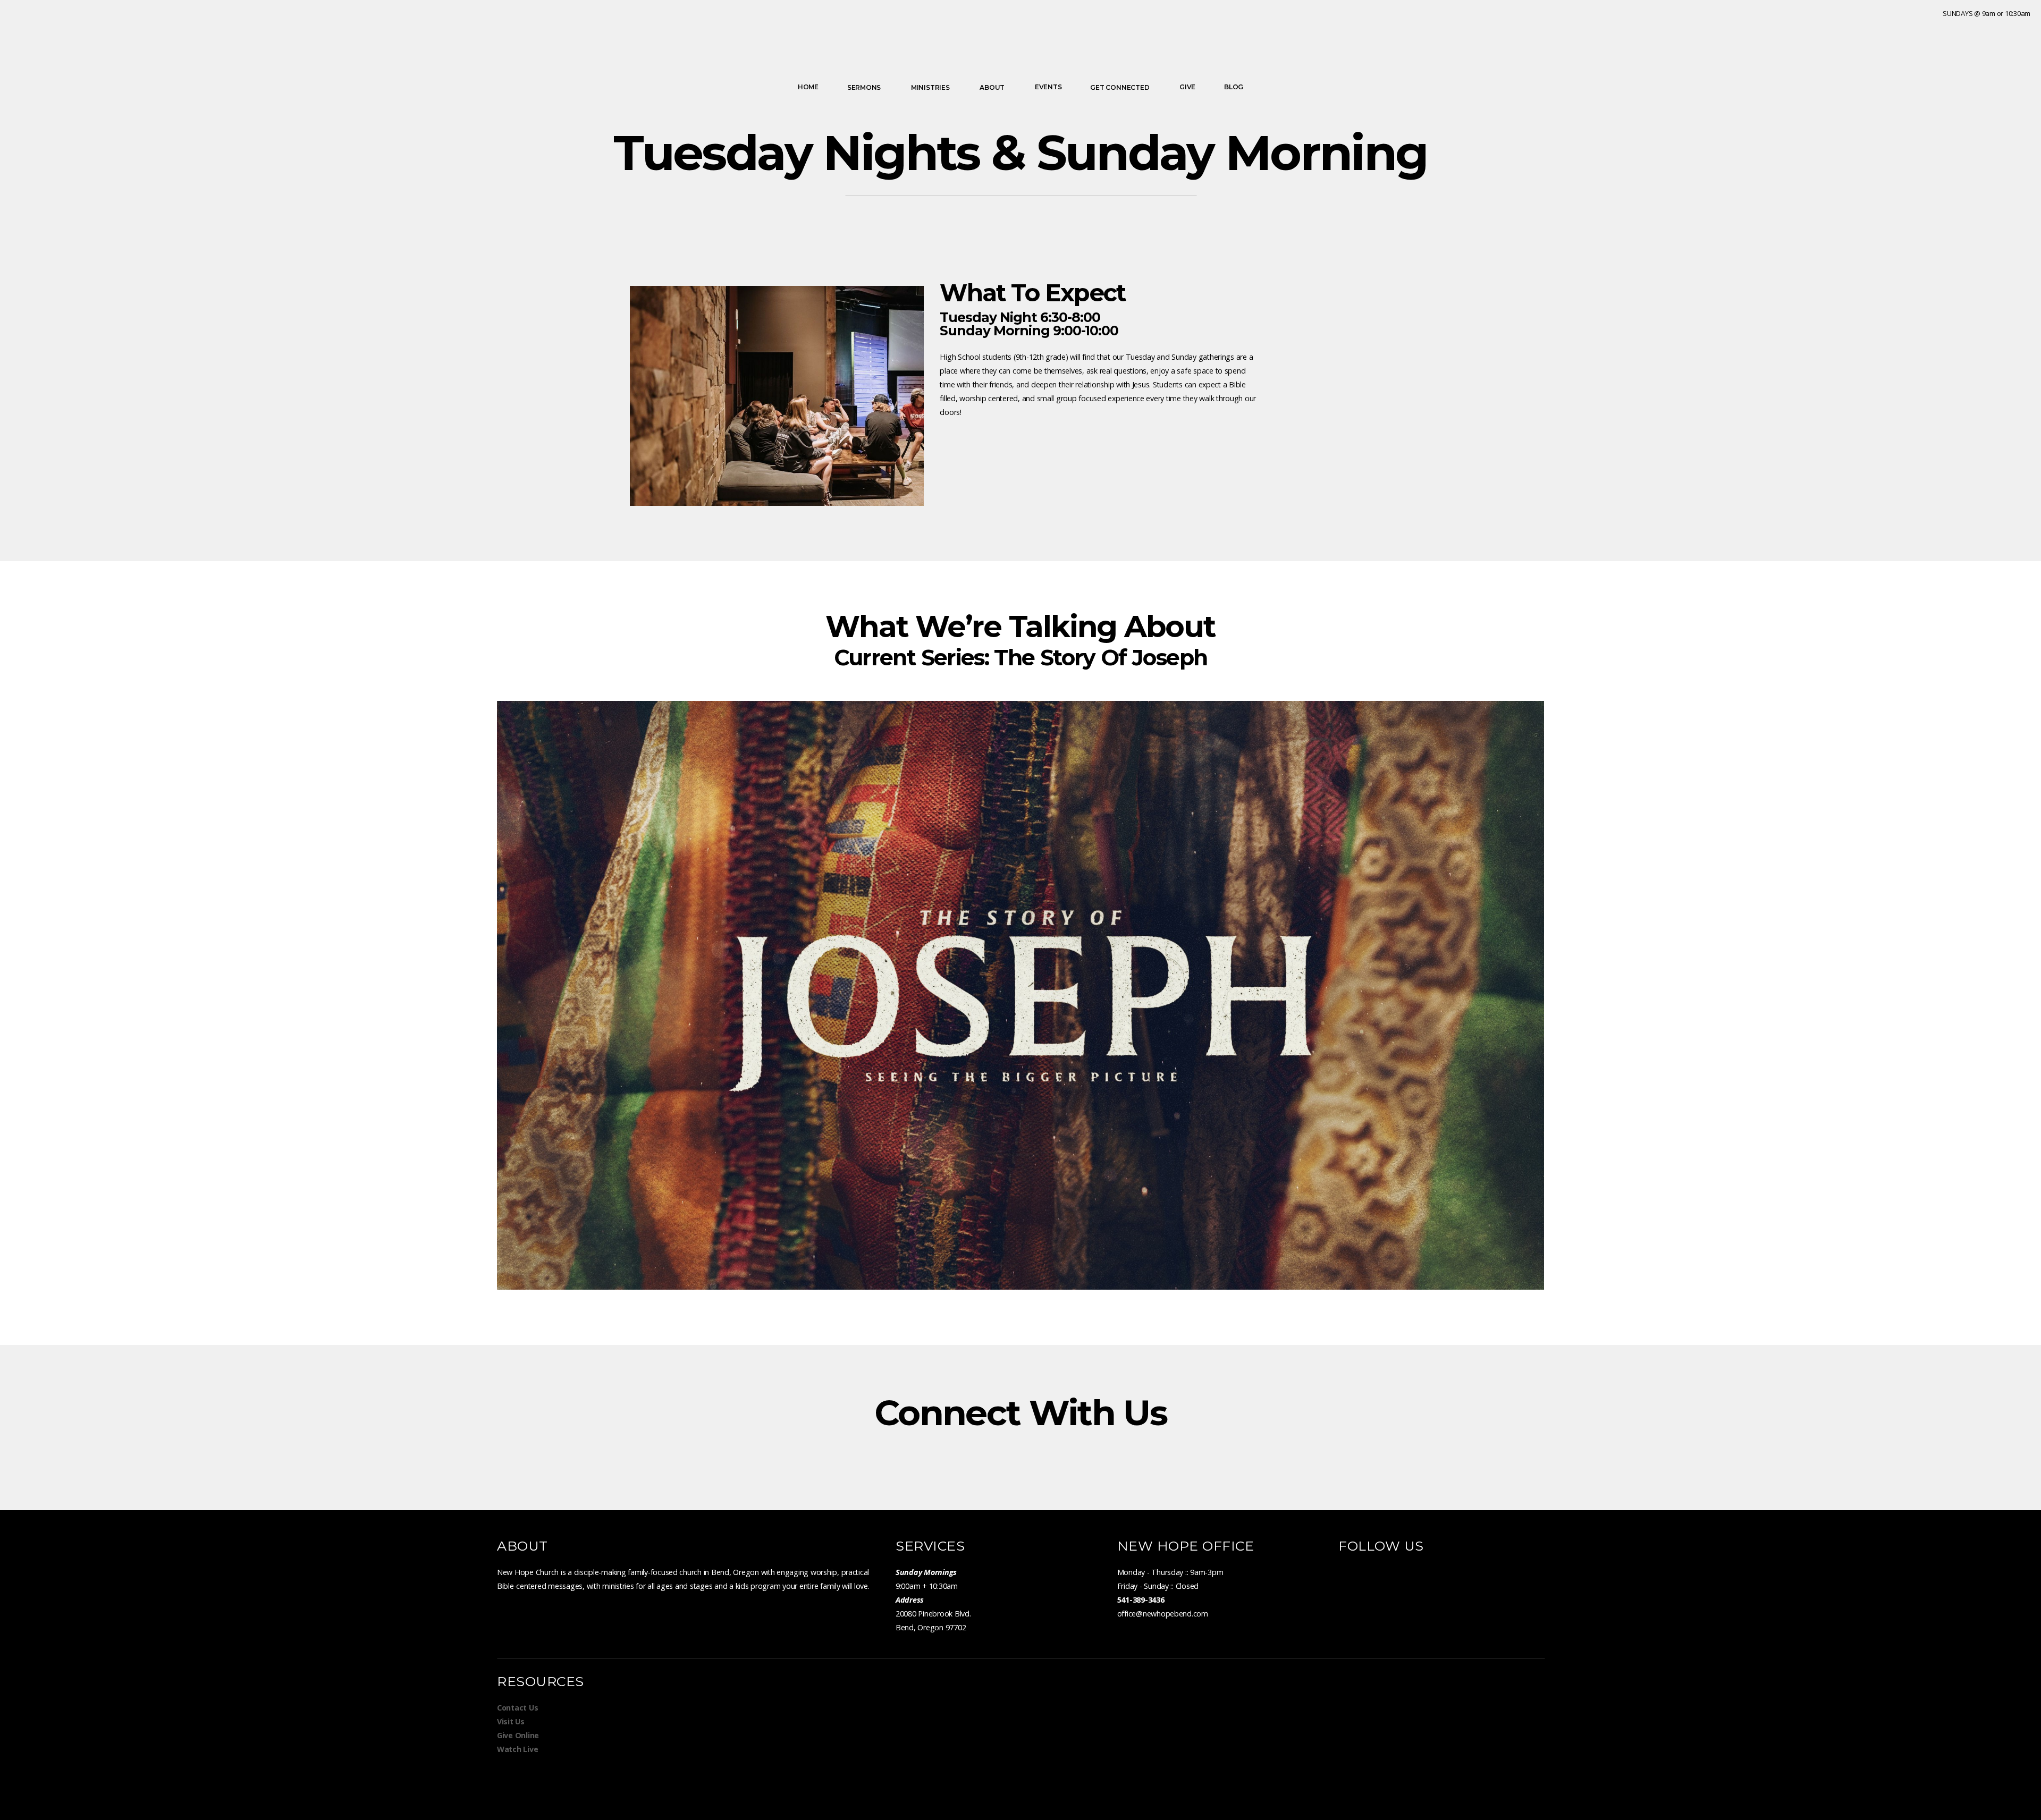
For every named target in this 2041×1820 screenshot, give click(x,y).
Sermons (865, 87)
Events (1048, 87)
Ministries (931, 87)
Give (1187, 87)
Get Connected (1120, 87)
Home (808, 87)
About (993, 87)
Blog (1234, 87)
